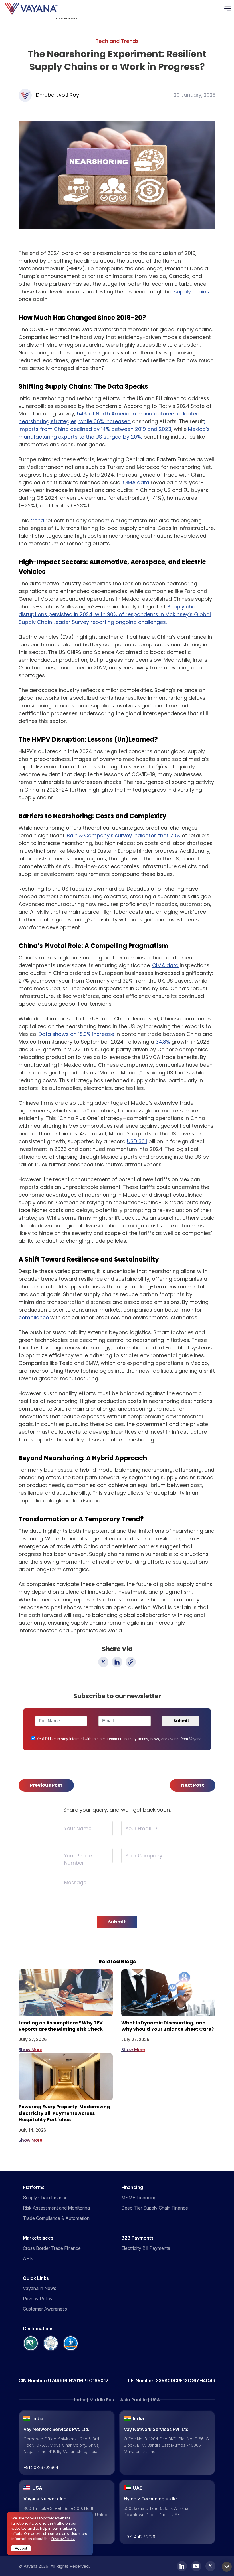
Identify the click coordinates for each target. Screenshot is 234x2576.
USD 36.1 (137, 1141)
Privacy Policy (38, 2299)
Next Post (193, 1785)
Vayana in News (40, 2288)
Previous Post (46, 1785)
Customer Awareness (45, 2309)
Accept (21, 2548)
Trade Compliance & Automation (56, 2218)
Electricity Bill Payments (146, 2248)
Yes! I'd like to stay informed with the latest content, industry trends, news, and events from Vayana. (120, 1739)
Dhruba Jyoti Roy (58, 95)
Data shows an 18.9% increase (76, 1034)
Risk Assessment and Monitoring (56, 2208)
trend (37, 520)
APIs (28, 2258)
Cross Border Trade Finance (52, 2248)
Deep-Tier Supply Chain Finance (155, 2208)
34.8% (163, 1042)
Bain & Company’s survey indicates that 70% (124, 835)
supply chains (192, 292)
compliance (34, 1317)
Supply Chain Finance (45, 2198)
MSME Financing (139, 2198)
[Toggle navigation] (229, 9)
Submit (117, 1922)
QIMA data (136, 482)
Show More (30, 2050)
